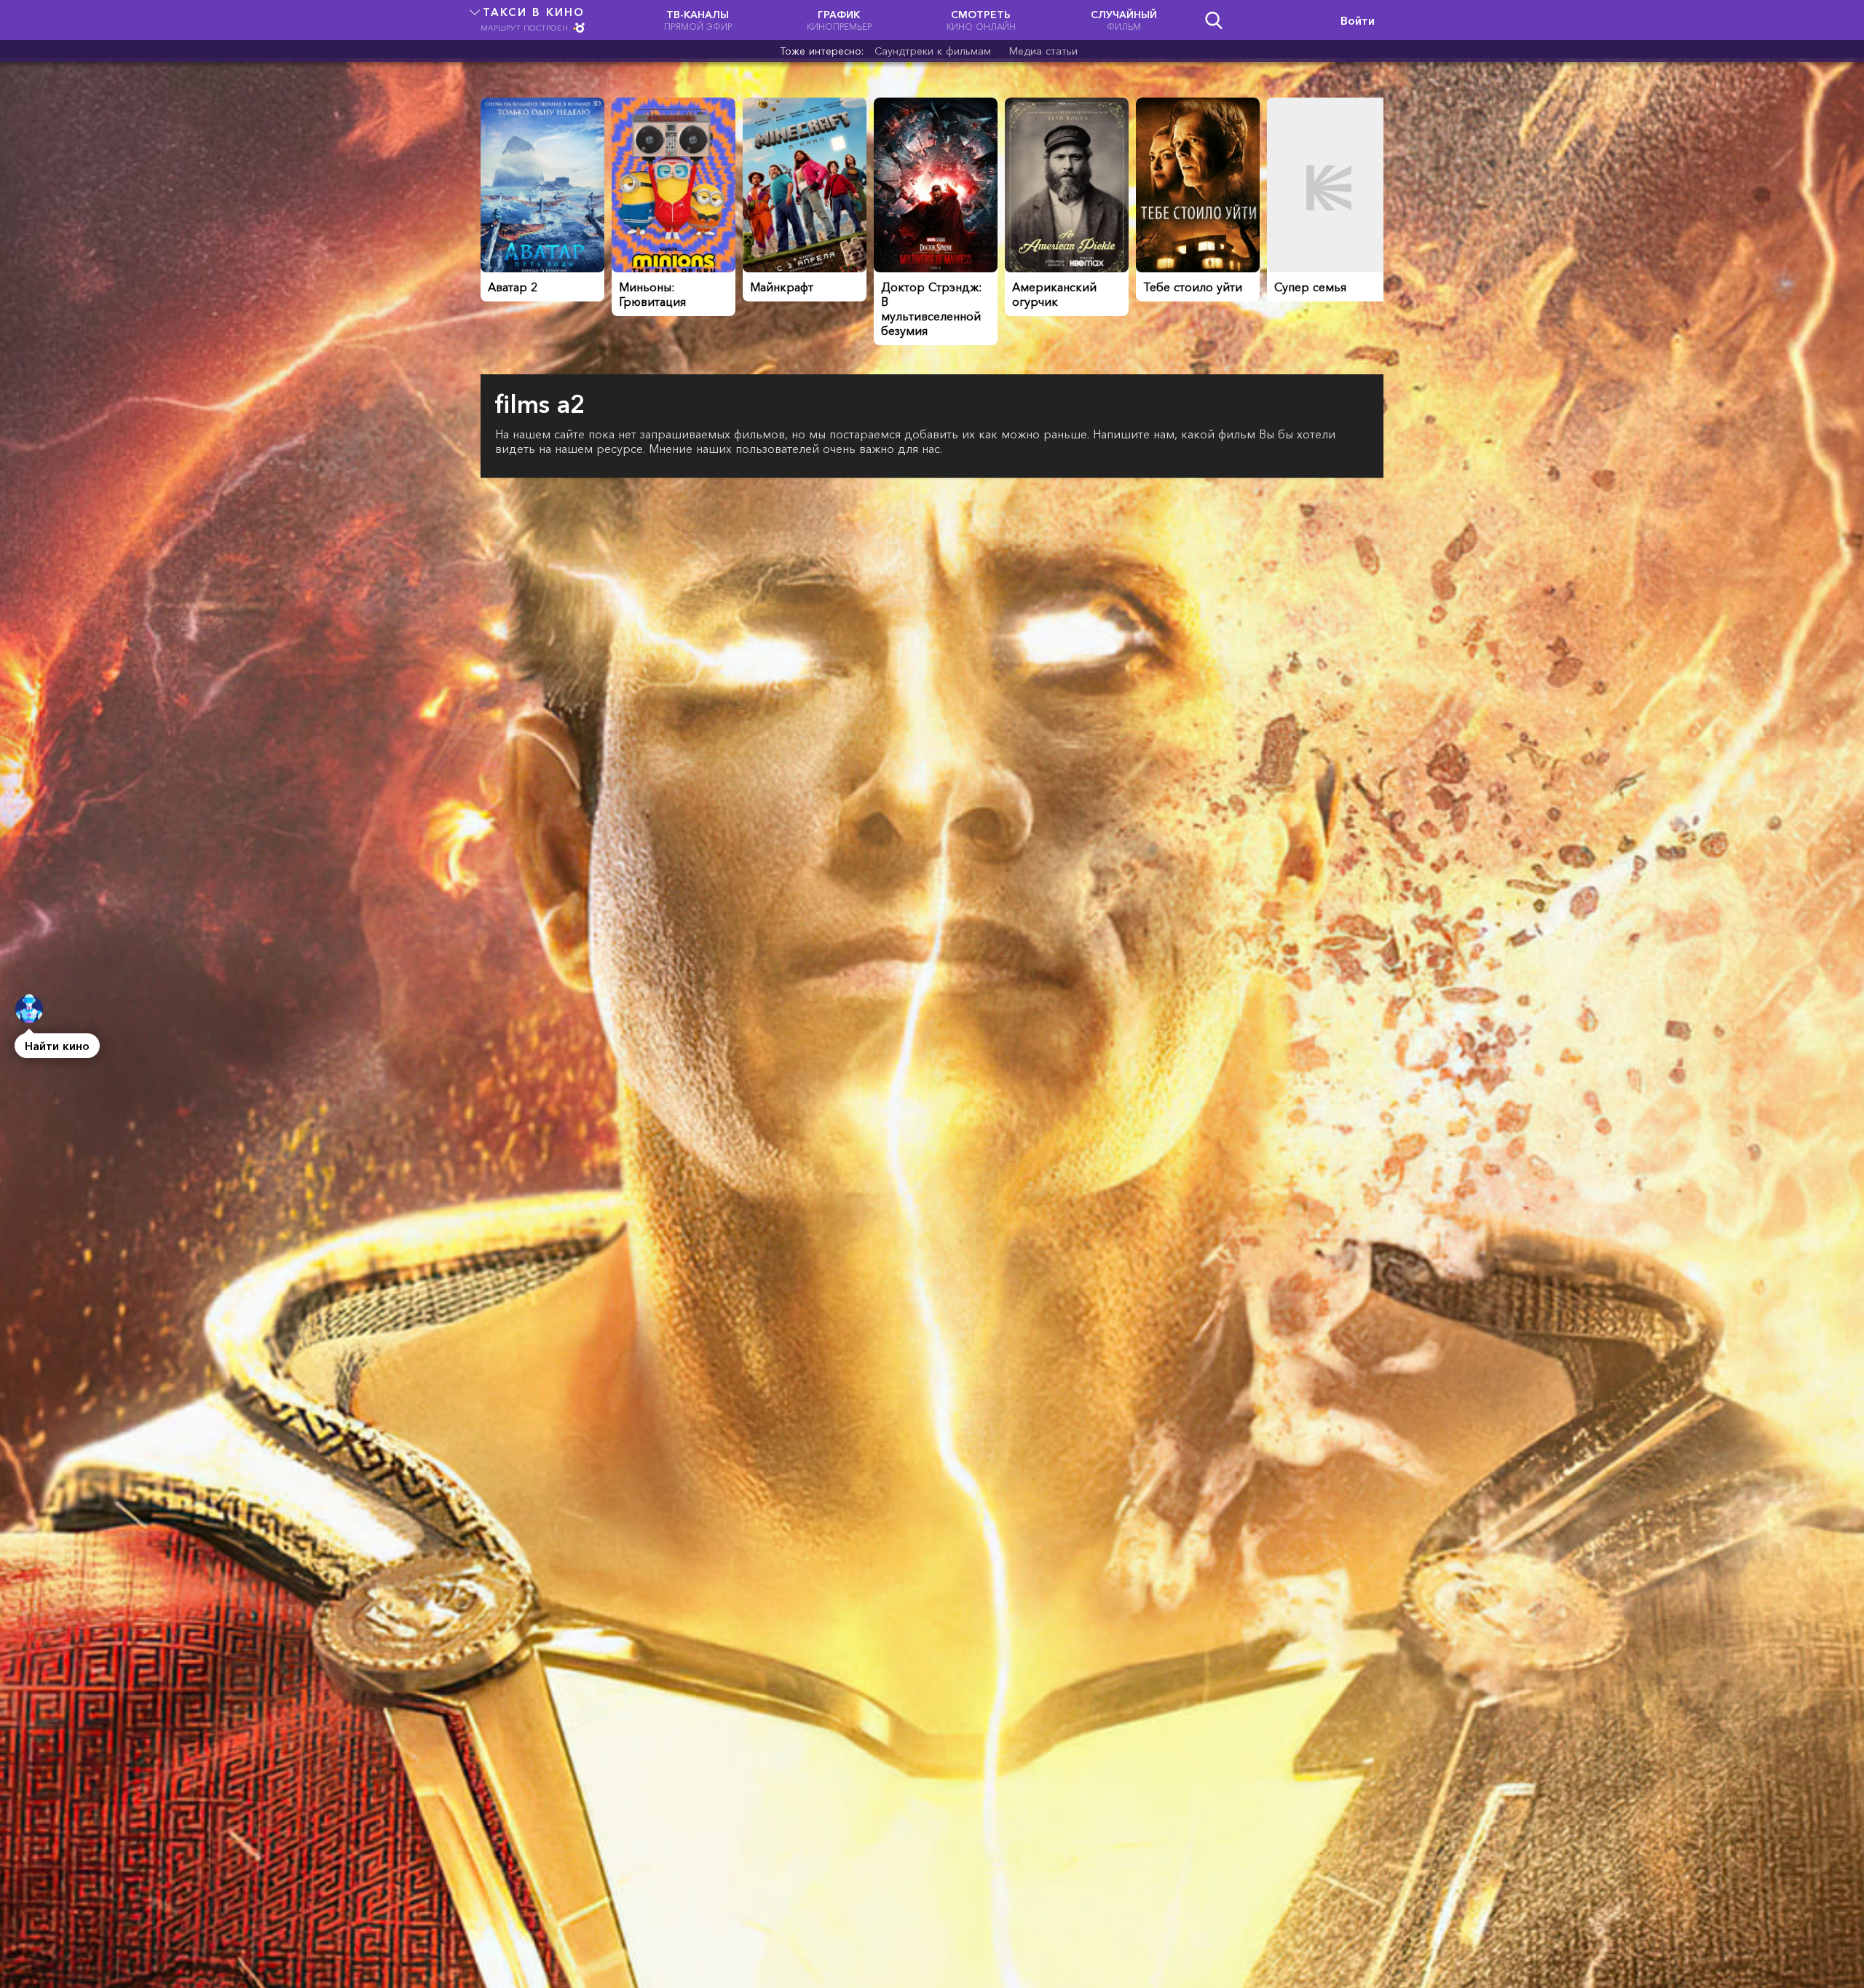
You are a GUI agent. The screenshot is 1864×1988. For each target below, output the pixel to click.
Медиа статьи (1043, 51)
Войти (1358, 20)
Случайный (1124, 20)
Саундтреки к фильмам (933, 51)
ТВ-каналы (698, 20)
